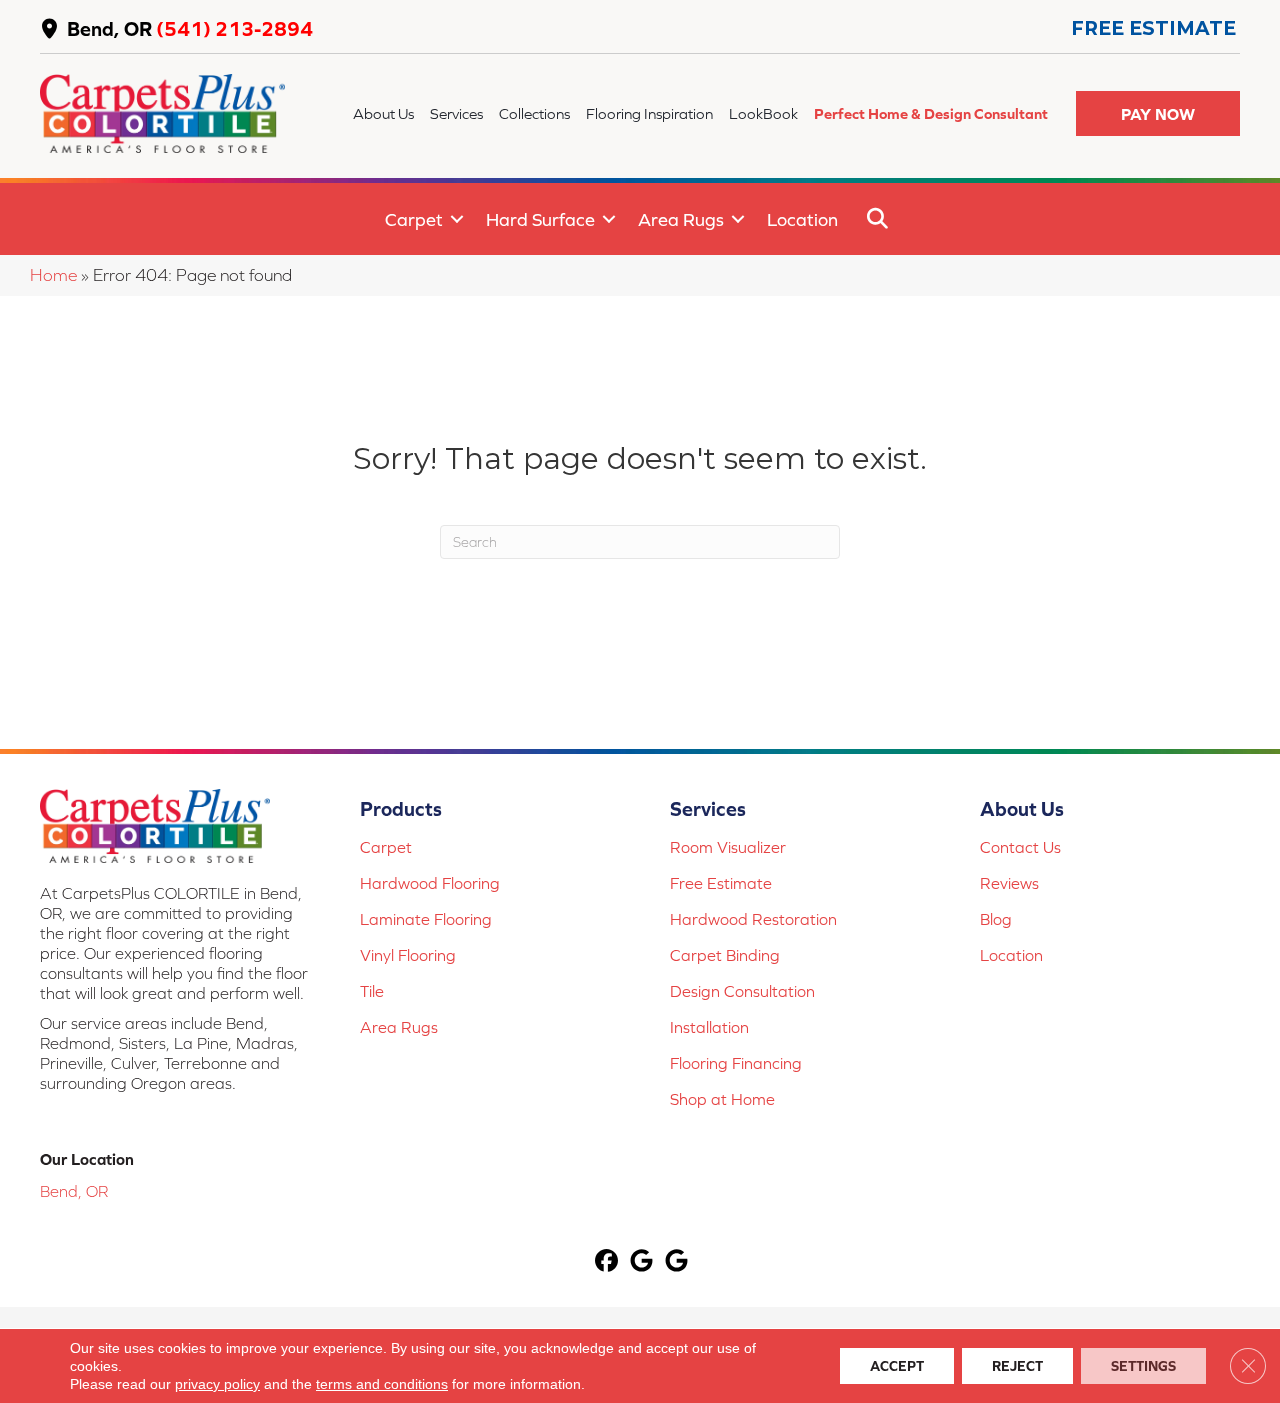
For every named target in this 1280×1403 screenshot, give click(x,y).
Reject (1017, 1366)
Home (53, 275)
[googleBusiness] (642, 1262)
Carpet (414, 219)
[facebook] (607, 1262)
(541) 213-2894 (234, 28)
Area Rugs (681, 219)
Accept (897, 1366)
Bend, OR (109, 28)
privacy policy (217, 1384)
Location (802, 219)
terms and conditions (382, 1384)
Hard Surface (540, 219)
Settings (1143, 1366)
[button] (1158, 113)
